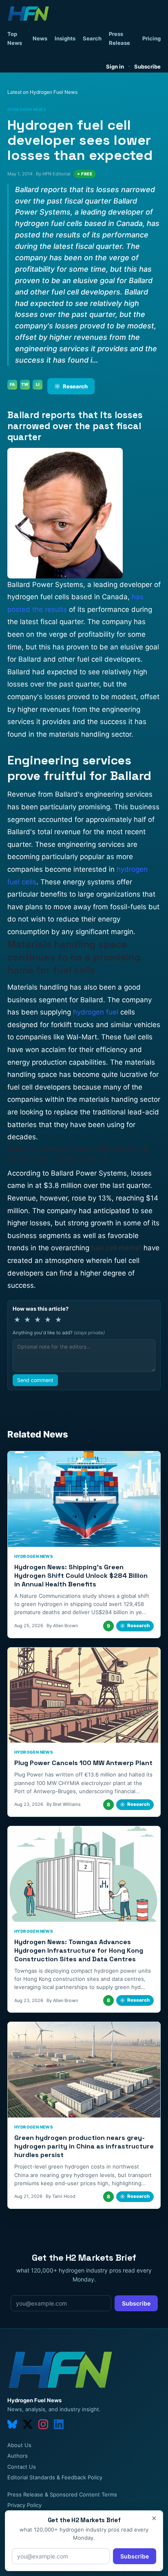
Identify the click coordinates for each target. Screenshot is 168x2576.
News (40, 38)
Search (92, 38)
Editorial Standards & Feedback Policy (55, 2477)
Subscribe (147, 66)
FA (12, 384)
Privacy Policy (24, 2505)
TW (25, 384)
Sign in (115, 66)
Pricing (151, 38)
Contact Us (22, 2467)
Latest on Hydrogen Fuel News (42, 92)
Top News (15, 38)
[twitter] (28, 2424)
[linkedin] (59, 2424)
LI (38, 384)
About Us (19, 2445)
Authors (18, 2456)
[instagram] (43, 2424)
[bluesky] (12, 2424)
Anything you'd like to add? (59, 1333)
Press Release (119, 38)
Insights (65, 38)
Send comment (35, 1380)
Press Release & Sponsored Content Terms (62, 2494)
